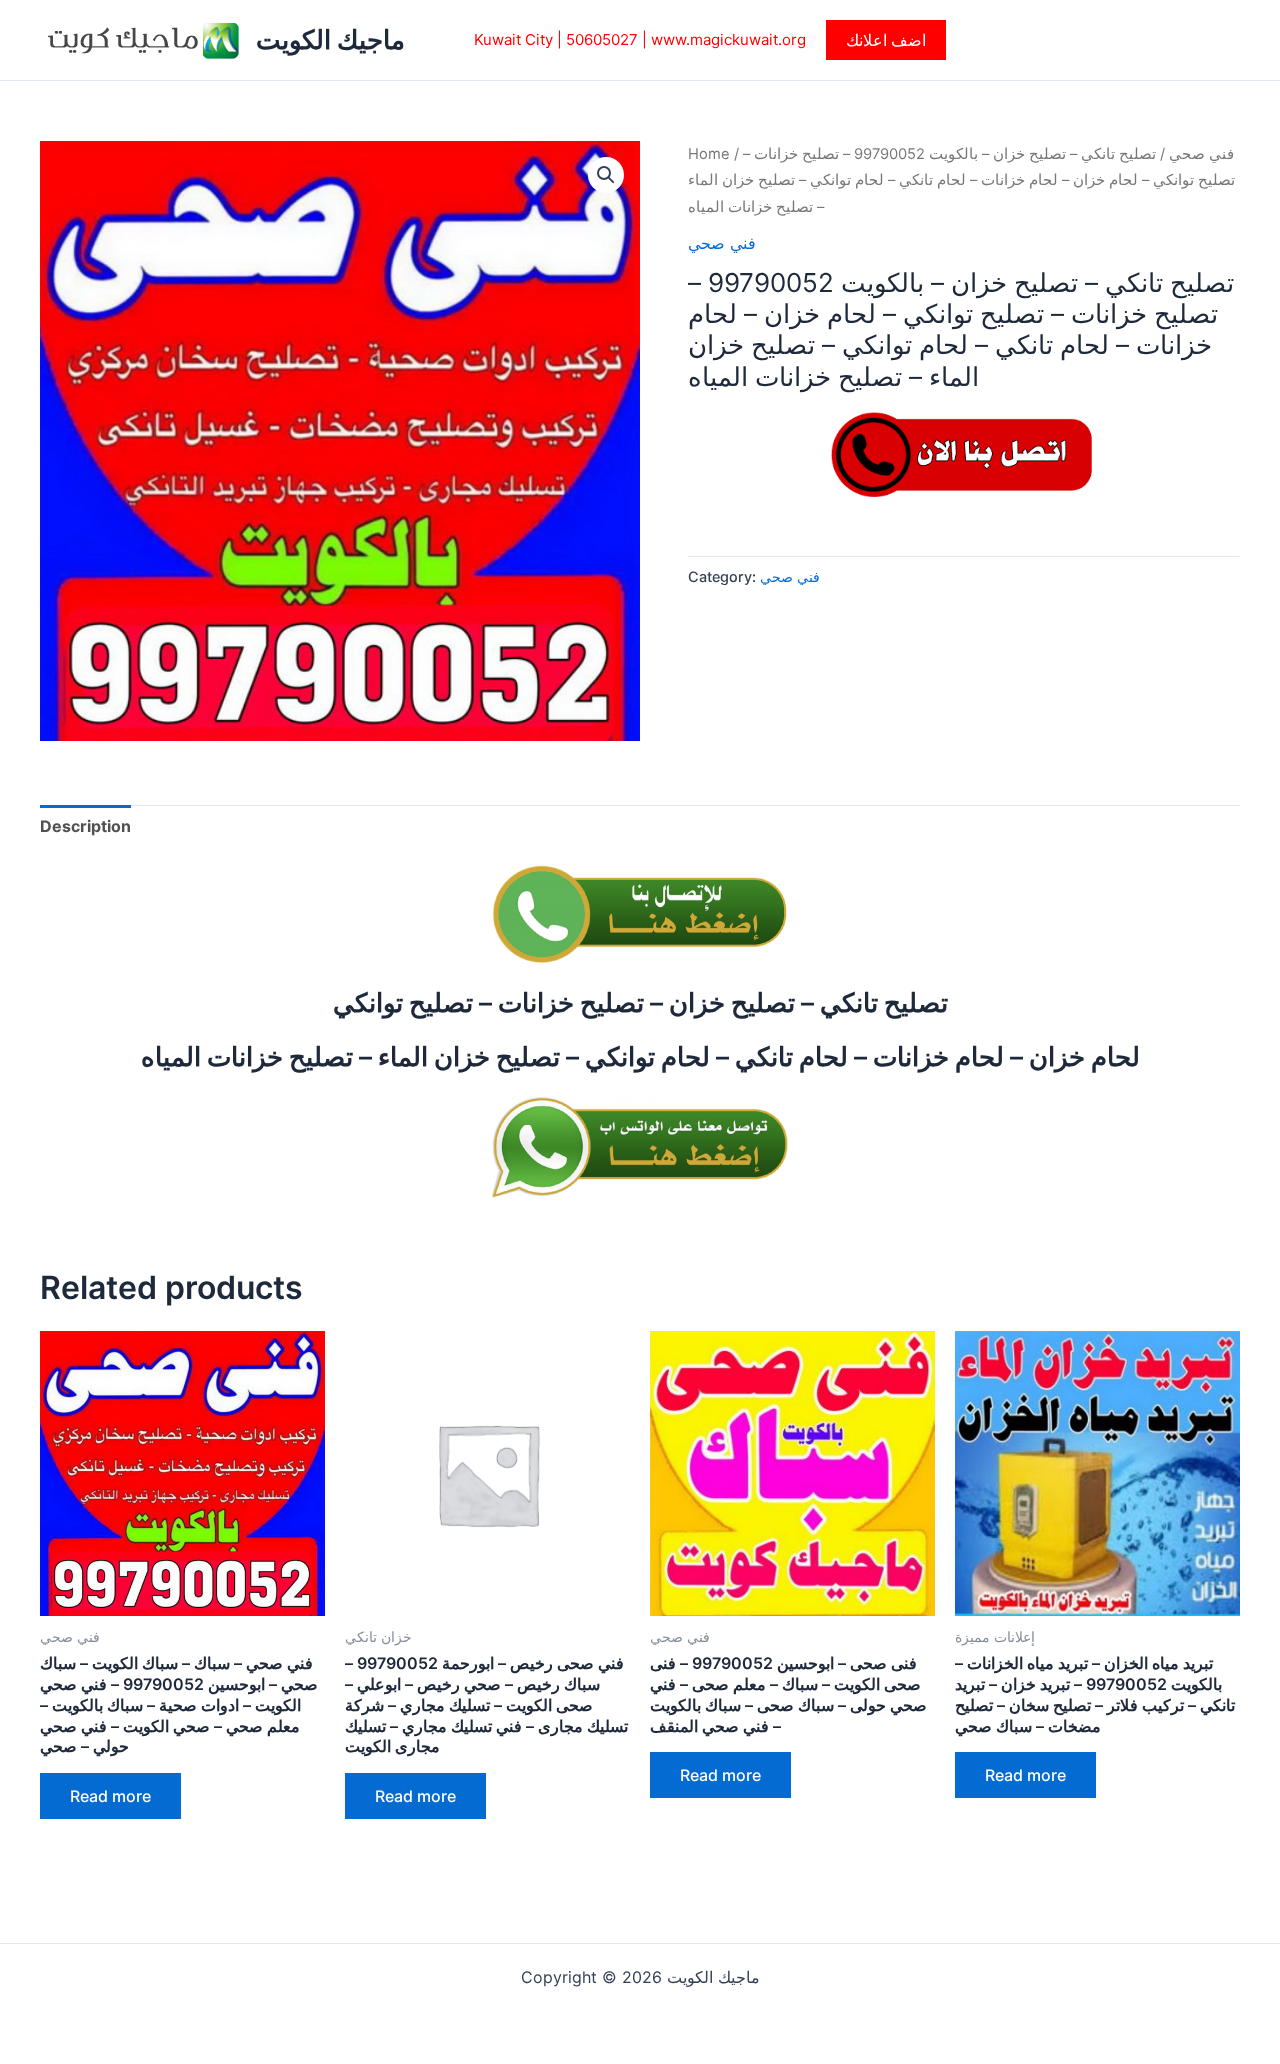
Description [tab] (85, 826)
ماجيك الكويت (330, 39)
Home (709, 154)
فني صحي (1201, 154)
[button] (886, 40)
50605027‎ (602, 39)
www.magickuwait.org (728, 39)
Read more (110, 1796)
